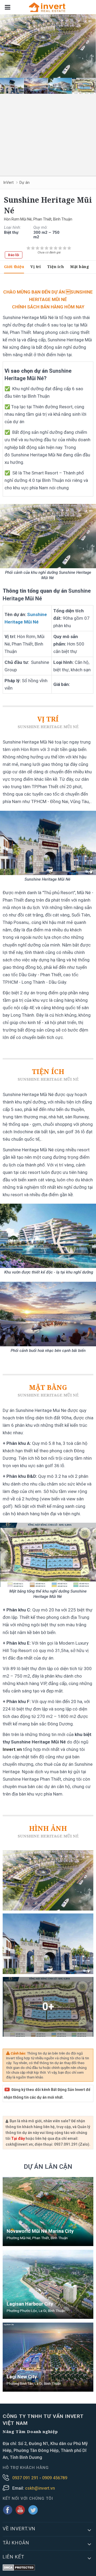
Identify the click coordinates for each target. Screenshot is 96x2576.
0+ (48, 2007)
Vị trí (36, 267)
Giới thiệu (14, 267)
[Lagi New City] (48, 2357)
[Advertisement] (48, 133)
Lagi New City (22, 2377)
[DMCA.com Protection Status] (19, 2568)
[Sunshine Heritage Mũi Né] (48, 46)
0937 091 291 (26, 2478)
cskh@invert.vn (40, 2488)
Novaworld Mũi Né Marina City (40, 2231)
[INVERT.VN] (48, 7)
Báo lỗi (14, 255)
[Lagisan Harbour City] (48, 2284)
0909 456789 (55, 2478)
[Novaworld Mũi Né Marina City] (48, 2212)
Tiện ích (55, 267)
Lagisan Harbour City (30, 2304)
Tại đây (18, 2138)
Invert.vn (12, 1749)
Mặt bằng (80, 267)
